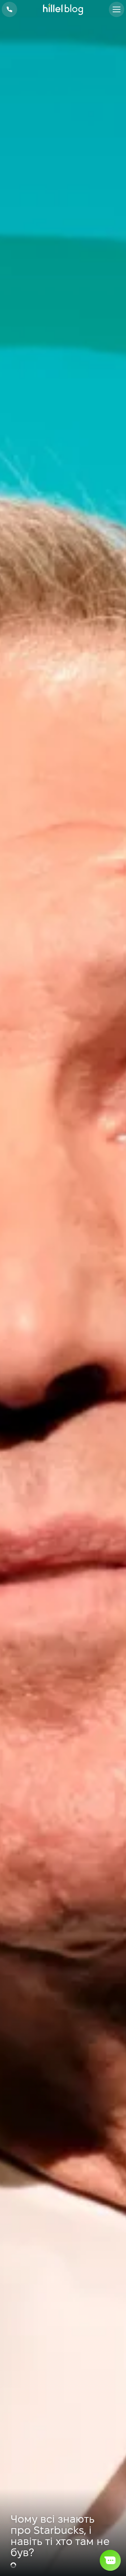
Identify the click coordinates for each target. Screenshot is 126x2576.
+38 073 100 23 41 (9, 9)
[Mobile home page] (63, 10)
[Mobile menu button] (117, 9)
